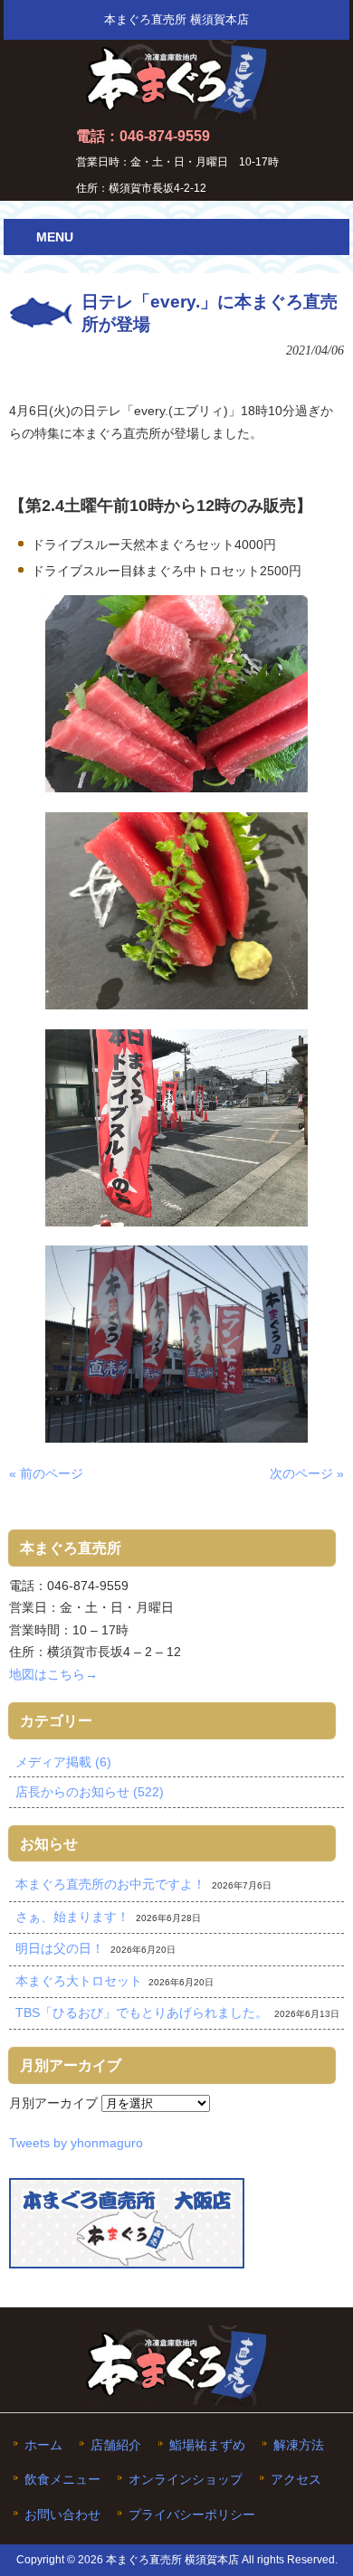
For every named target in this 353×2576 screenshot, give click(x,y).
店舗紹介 (116, 2445)
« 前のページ (46, 1473)
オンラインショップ (186, 2480)
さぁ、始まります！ (72, 1917)
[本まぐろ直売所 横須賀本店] (177, 112)
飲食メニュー (62, 2480)
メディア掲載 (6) (63, 1762)
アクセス (296, 2480)
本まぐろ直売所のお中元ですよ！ (110, 1884)
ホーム (43, 2445)
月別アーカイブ (53, 2103)
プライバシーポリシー (192, 2515)
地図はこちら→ (53, 1674)
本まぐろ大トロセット (79, 1981)
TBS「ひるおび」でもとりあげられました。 (142, 2012)
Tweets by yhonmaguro (76, 2143)
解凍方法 (299, 2445)
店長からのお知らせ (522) (90, 1792)
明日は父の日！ (60, 1948)
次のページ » (307, 1473)
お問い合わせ (62, 2515)
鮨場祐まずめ (207, 2445)
